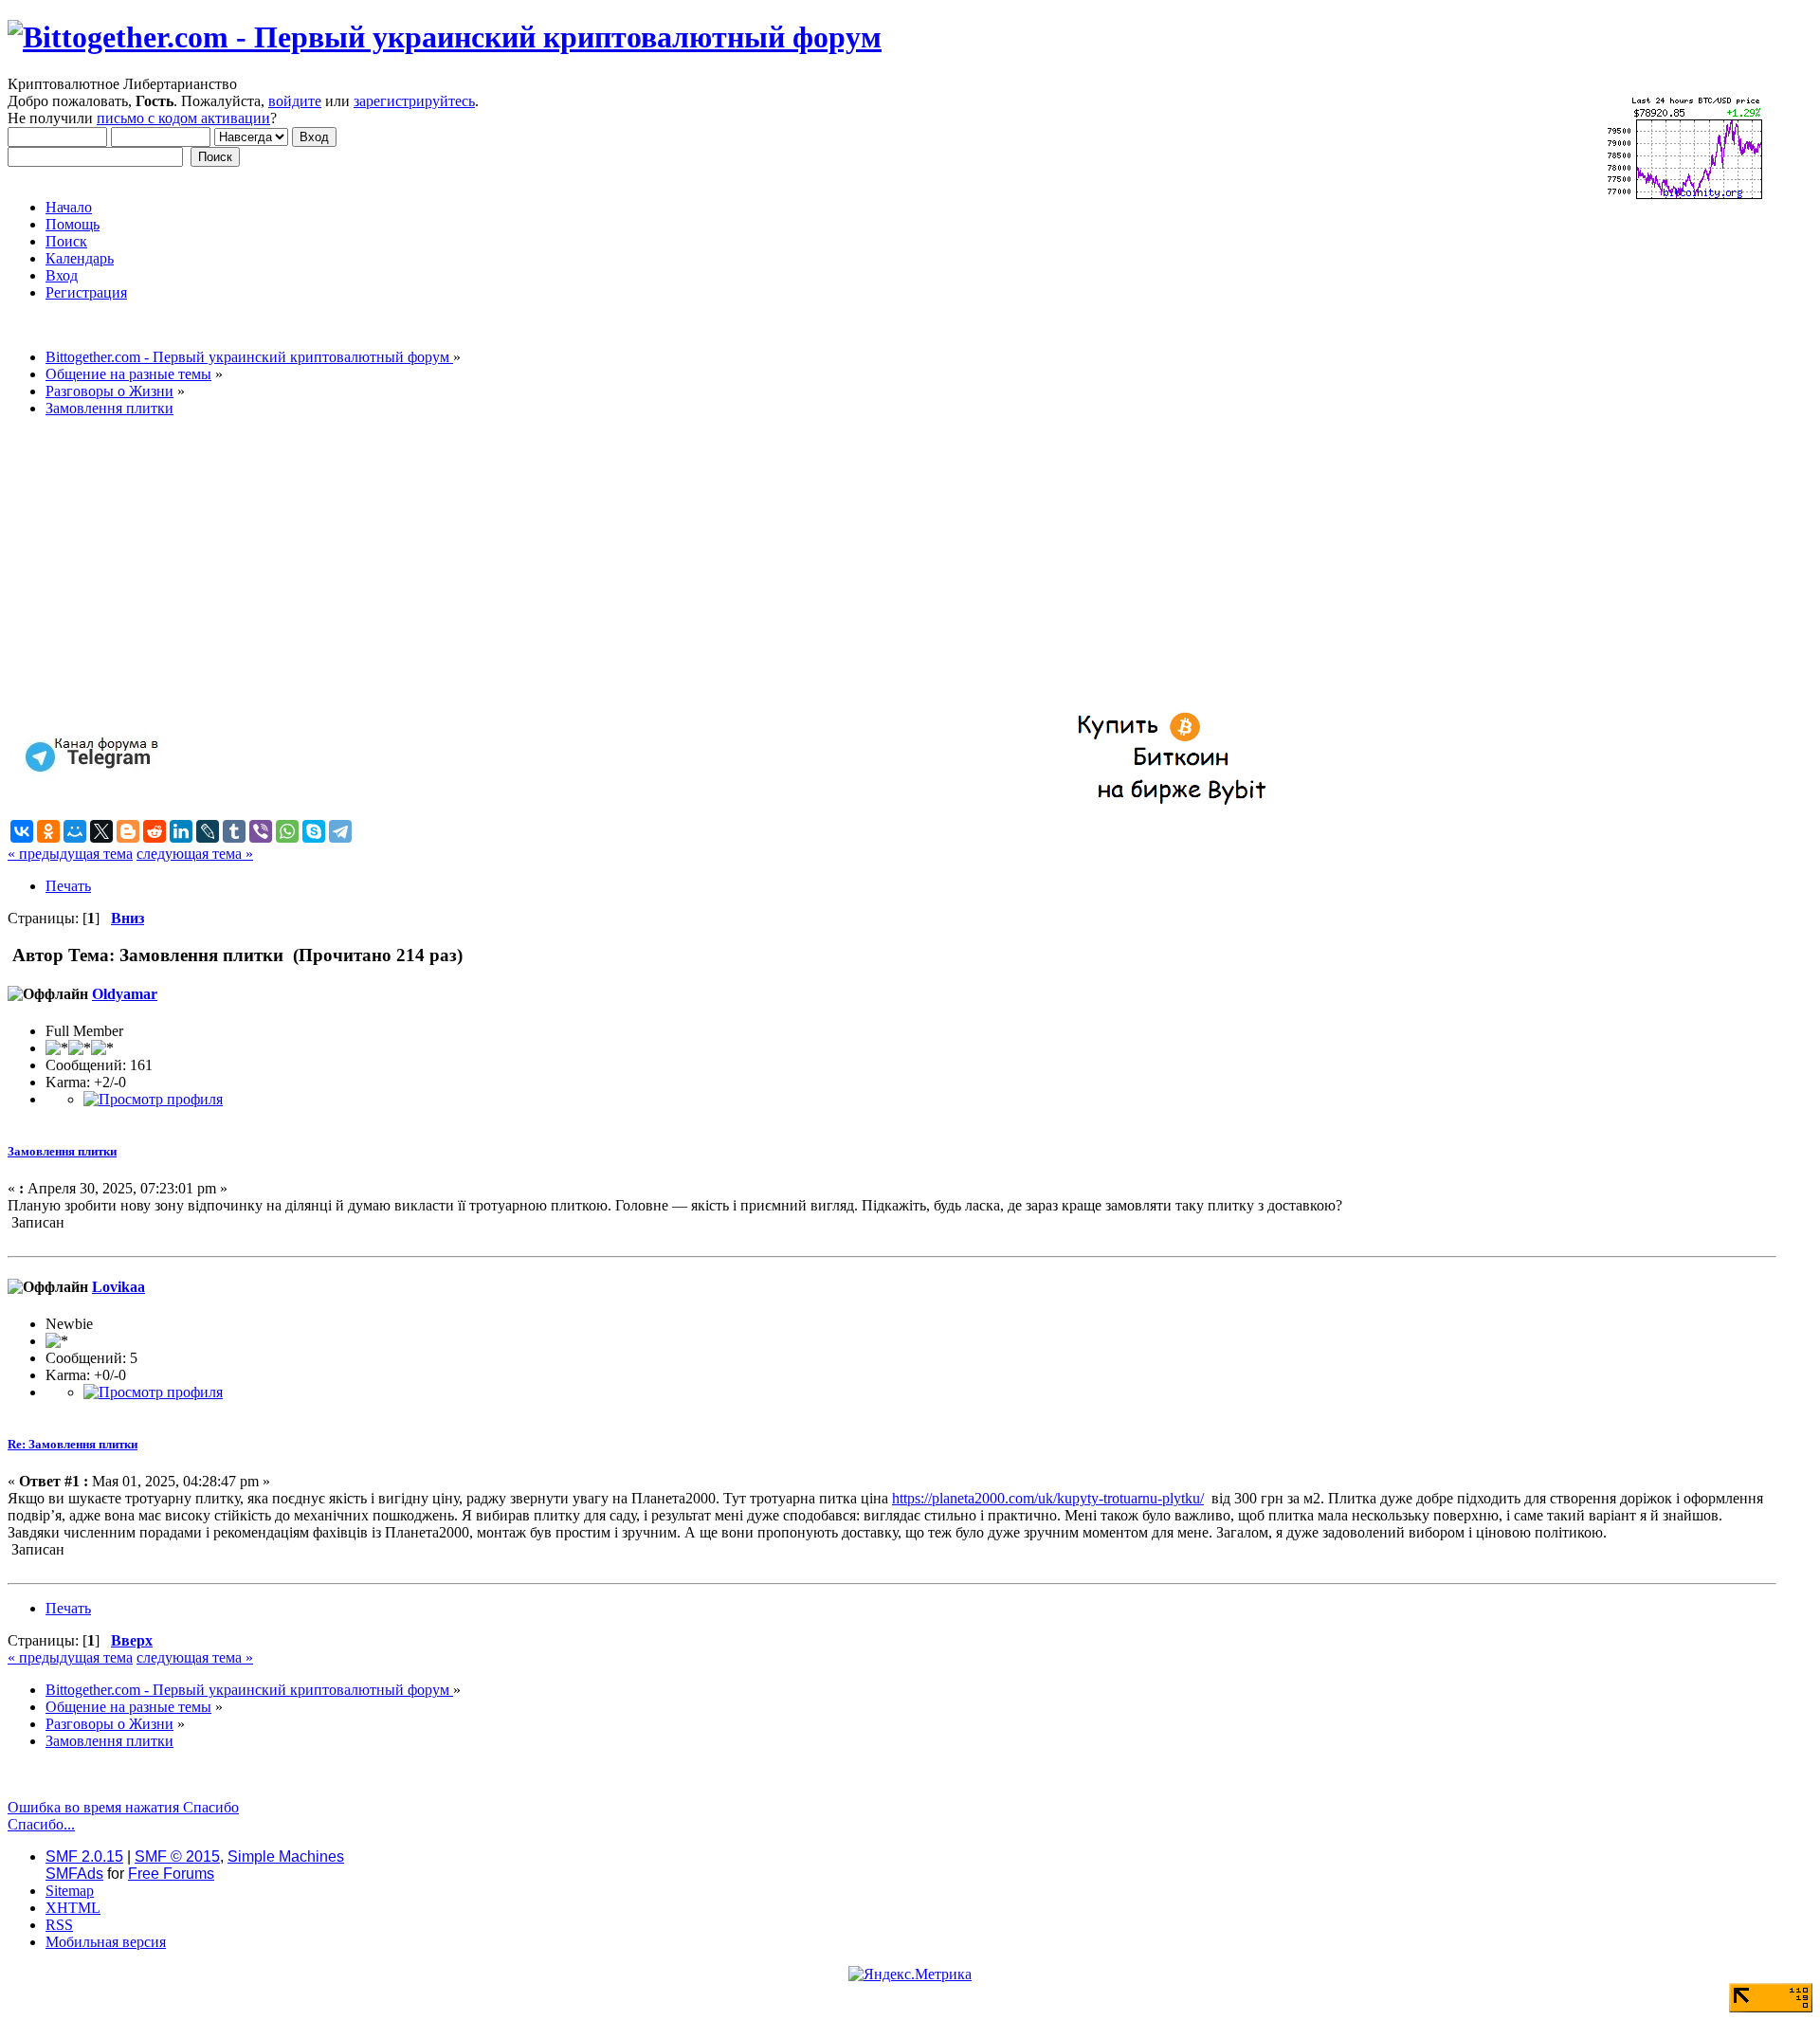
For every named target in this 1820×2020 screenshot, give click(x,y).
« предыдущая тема (70, 854)
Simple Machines (286, 1856)
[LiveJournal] (208, 831)
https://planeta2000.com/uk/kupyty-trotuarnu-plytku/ (1048, 1498)
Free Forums (171, 1874)
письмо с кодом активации (183, 118)
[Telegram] (340, 831)
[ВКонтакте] (22, 831)
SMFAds (74, 1874)
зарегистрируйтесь (414, 101)
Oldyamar (125, 994)
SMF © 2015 (177, 1856)
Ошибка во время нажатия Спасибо (123, 1807)
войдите (295, 101)
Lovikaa (118, 1287)
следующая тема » (195, 854)
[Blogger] (128, 831)
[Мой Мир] (75, 831)
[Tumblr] (234, 831)
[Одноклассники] (48, 831)
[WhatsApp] (287, 831)
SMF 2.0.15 (84, 1856)
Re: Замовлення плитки (73, 1444)
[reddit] (155, 831)
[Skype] (314, 831)
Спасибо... (41, 1824)
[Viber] (261, 831)
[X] (101, 831)
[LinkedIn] (181, 831)
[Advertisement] (576, 565)
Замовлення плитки (62, 1151)
